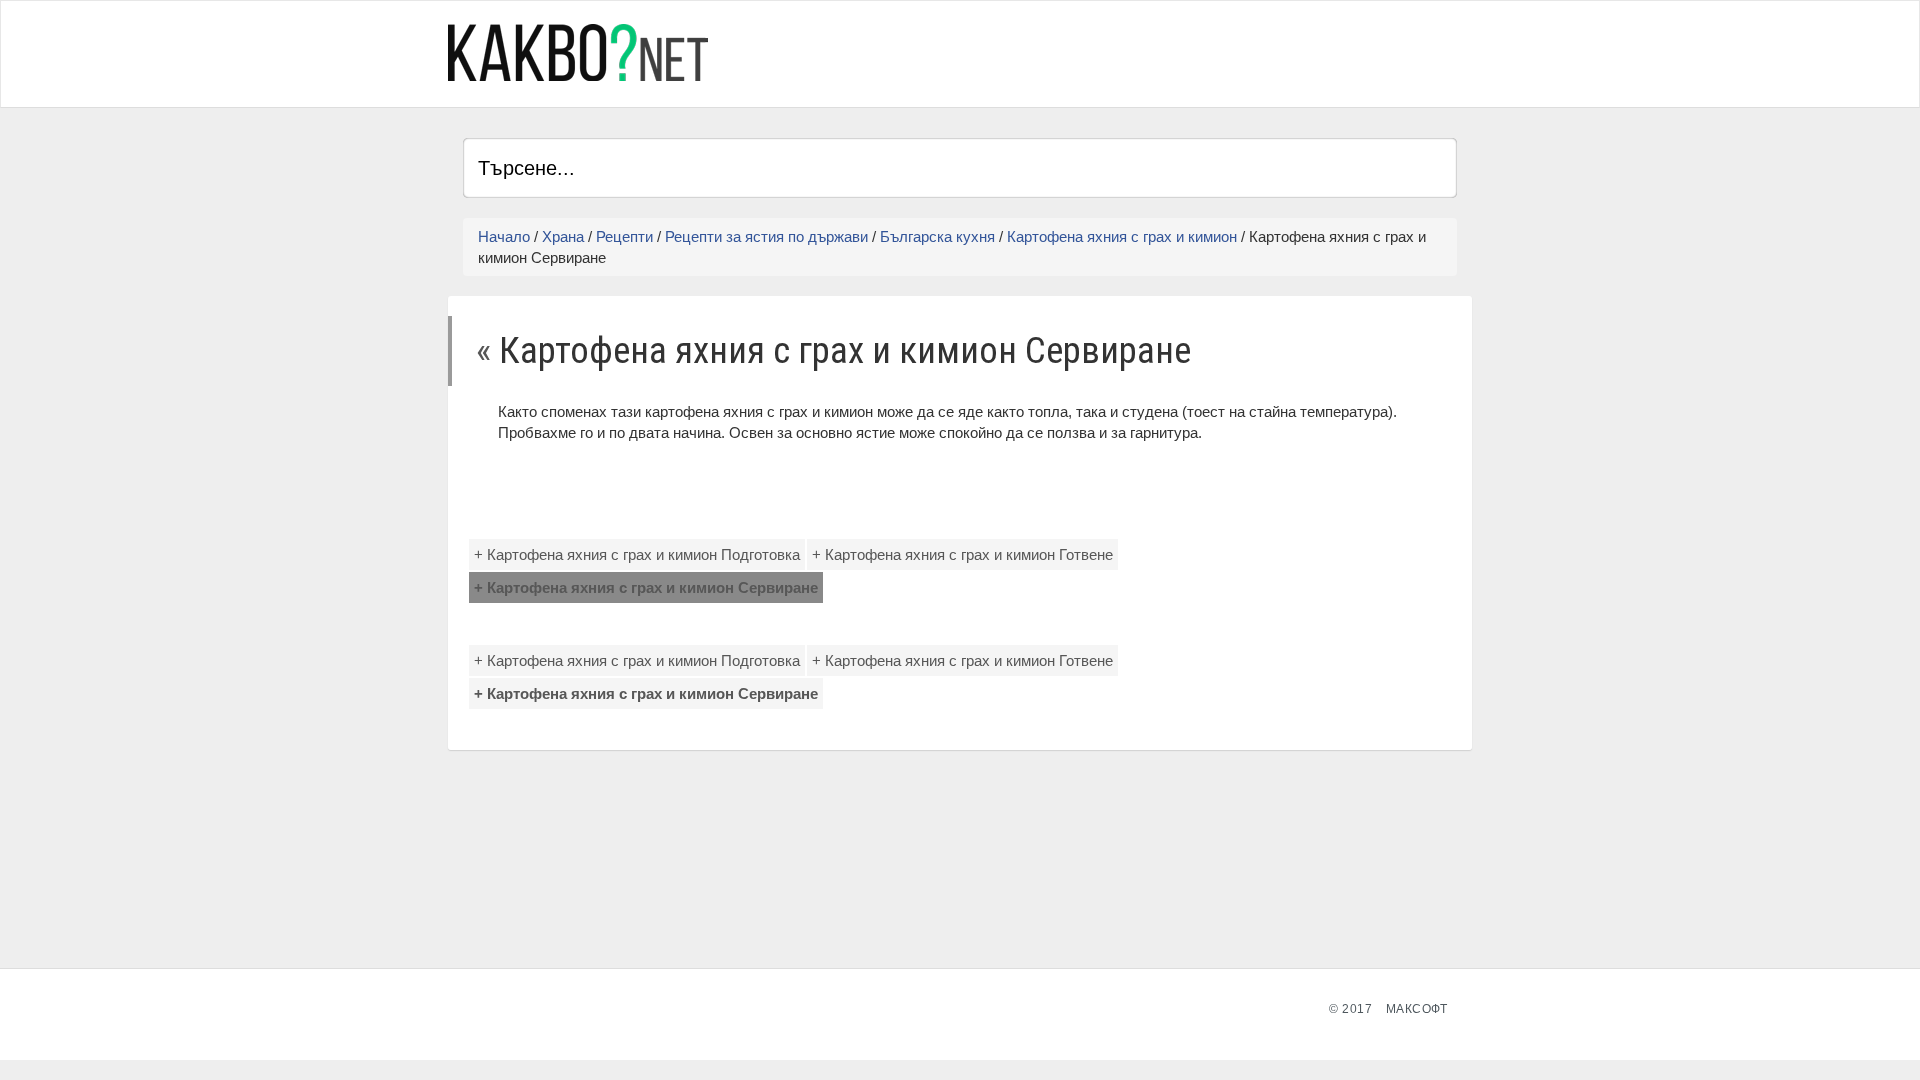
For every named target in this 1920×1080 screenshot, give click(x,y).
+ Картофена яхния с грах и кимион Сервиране (646, 587)
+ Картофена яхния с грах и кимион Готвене (962, 554)
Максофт (1417, 1009)
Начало (504, 236)
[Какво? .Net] (578, 52)
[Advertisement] (1223, 51)
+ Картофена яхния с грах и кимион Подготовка (637, 554)
